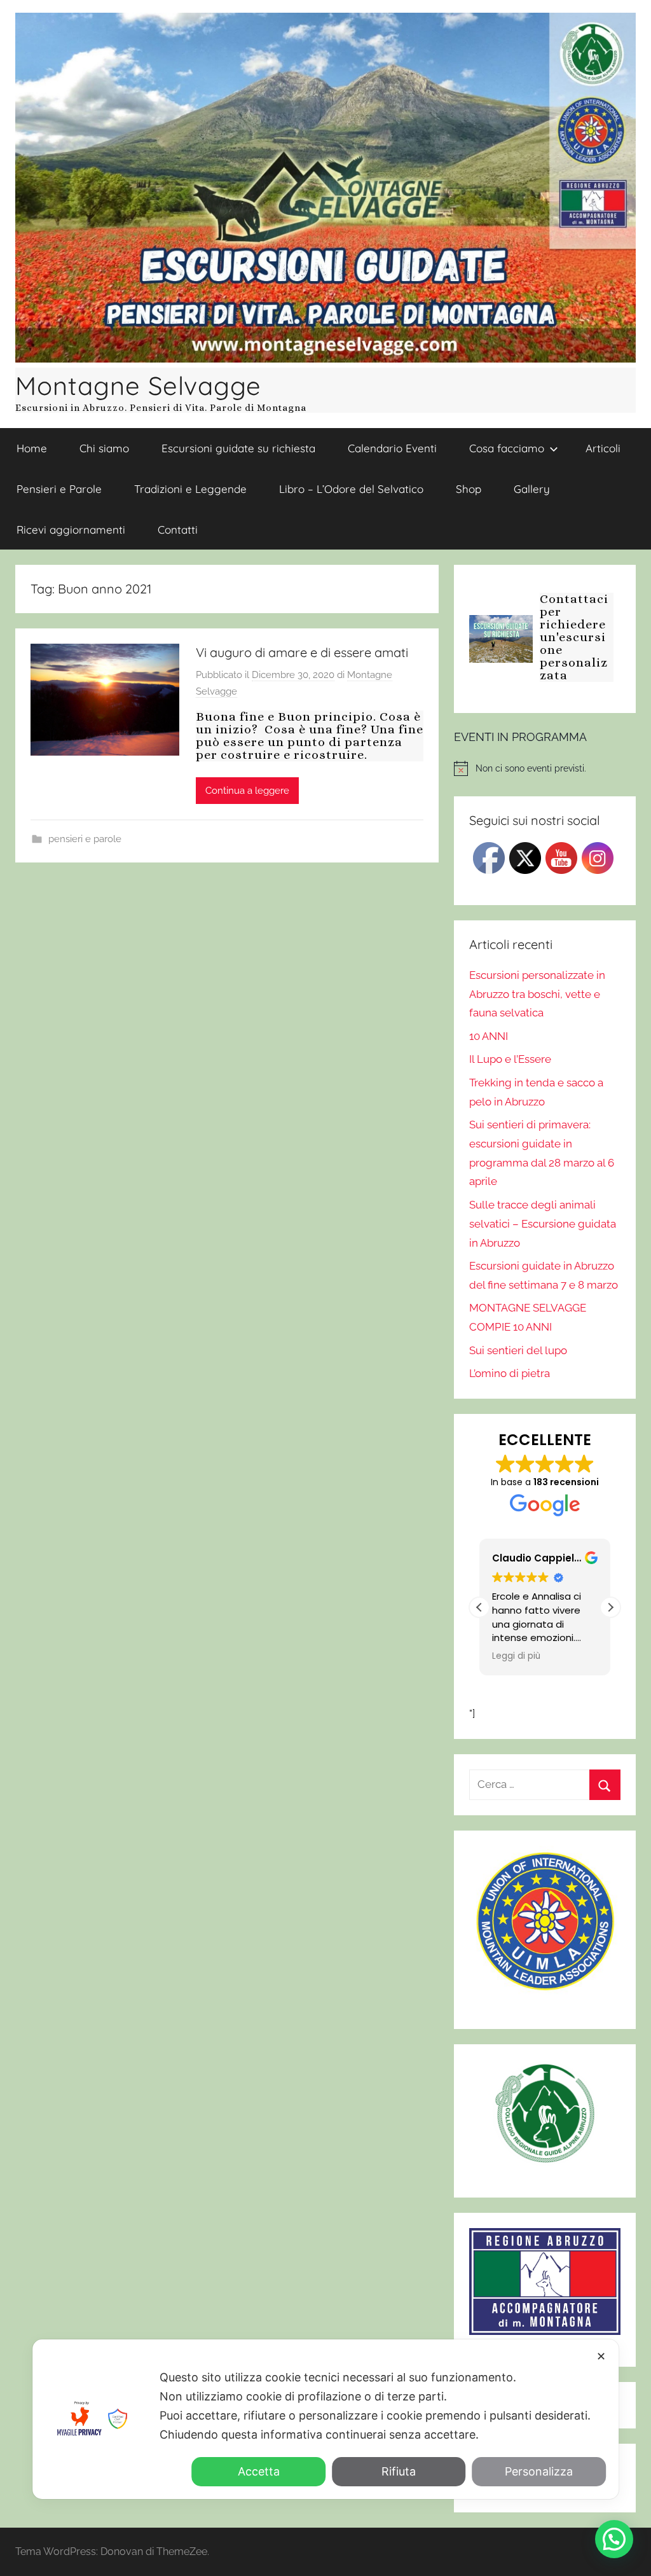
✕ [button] (601, 2356)
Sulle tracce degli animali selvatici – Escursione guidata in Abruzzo (543, 1224)
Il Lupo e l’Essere (510, 1059)
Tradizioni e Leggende (190, 489)
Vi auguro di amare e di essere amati (302, 652)
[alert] (545, 768)
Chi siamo (104, 448)
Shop (469, 489)
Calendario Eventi (392, 448)
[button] (610, 1607)
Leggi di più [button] (516, 1656)
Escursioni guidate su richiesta (238, 448)
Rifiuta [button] (399, 2471)
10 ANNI (489, 1036)
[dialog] (325, 2419)
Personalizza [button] (539, 2471)
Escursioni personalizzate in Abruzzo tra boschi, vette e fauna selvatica (537, 994)
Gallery (532, 489)
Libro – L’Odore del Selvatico (351, 489)
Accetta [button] (259, 2471)
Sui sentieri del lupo (518, 1350)
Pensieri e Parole (59, 489)
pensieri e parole (85, 839)
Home (32, 448)
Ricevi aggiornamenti (71, 530)
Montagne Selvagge (138, 385)
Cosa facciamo (507, 448)
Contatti (178, 530)
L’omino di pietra (510, 1373)
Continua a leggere (247, 791)
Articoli (603, 448)
